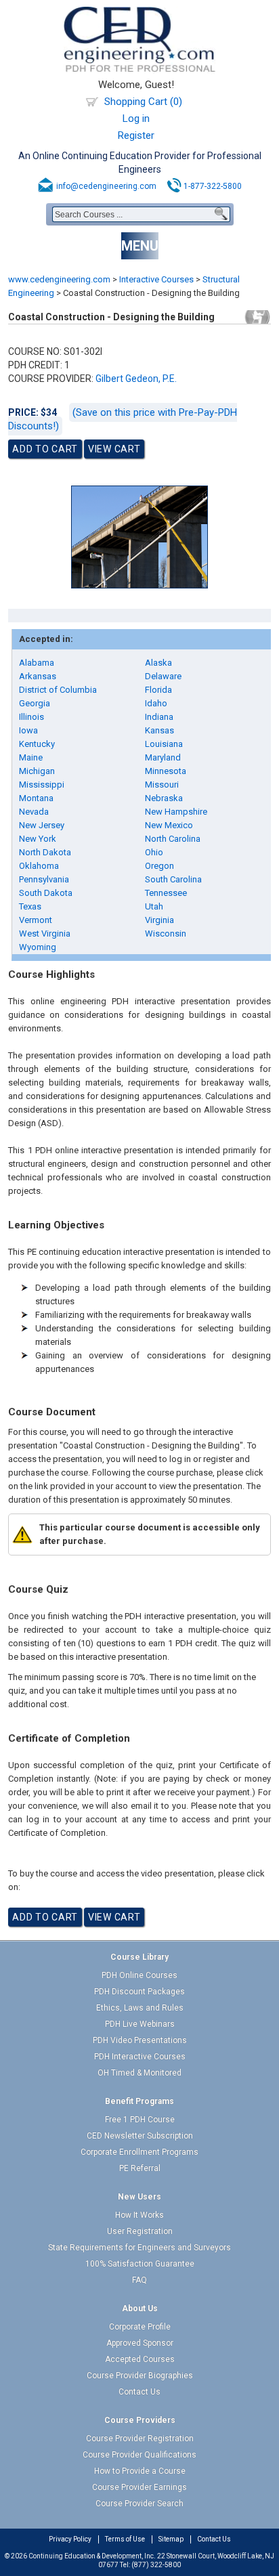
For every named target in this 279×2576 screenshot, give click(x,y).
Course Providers (140, 2420)
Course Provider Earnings (139, 2487)
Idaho (156, 703)
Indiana (159, 717)
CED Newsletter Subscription (140, 2136)
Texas (30, 906)
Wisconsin (166, 933)
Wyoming (38, 947)
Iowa (28, 730)
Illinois (31, 717)
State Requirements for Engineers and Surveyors (139, 2248)
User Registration (140, 2231)
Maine (31, 757)
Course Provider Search (139, 2504)
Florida (158, 690)
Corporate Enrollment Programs (139, 2152)
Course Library (139, 1957)
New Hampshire (176, 812)
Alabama (37, 663)
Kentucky (37, 744)
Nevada (34, 812)
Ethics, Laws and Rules (140, 2008)
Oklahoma (39, 866)
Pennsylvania (44, 879)
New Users (139, 2197)
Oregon (159, 866)
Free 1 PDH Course (140, 2120)
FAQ (139, 2280)
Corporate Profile (140, 2327)
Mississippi (42, 785)
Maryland (163, 757)
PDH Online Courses (139, 1975)
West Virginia (45, 933)
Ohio (154, 852)
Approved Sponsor (140, 2343)
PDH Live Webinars (140, 2024)
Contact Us (139, 2392)
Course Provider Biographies (140, 2376)
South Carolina (173, 879)
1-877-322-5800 (213, 186)
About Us (140, 2309)
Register (136, 135)
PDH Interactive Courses (140, 2057)
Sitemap (171, 2539)
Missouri (162, 785)
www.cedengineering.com (59, 279)
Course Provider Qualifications (139, 2455)
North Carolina (173, 839)
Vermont (36, 920)
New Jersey (42, 825)
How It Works (139, 2215)
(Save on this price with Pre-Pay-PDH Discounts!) (123, 419)
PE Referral (140, 2168)
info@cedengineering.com (106, 186)
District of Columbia (58, 690)
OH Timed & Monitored (139, 2073)
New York (38, 839)
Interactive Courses (156, 279)
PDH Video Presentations (140, 2040)
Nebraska (164, 798)
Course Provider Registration (140, 2439)
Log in (136, 119)
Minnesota (166, 771)
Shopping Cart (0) (143, 102)
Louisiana (164, 744)
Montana (36, 798)
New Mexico (169, 825)
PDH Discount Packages (139, 1992)
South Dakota (46, 893)
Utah (154, 906)
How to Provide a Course (140, 2471)
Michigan (37, 771)
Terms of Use (125, 2539)
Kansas (159, 730)
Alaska (158, 663)
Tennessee (166, 893)
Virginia (159, 920)
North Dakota (45, 852)
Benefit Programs (139, 2101)
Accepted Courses (140, 2359)
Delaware (163, 676)
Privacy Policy (70, 2539)
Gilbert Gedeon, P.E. (136, 379)
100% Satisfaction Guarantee (140, 2264)
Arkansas (38, 676)
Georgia (35, 703)
